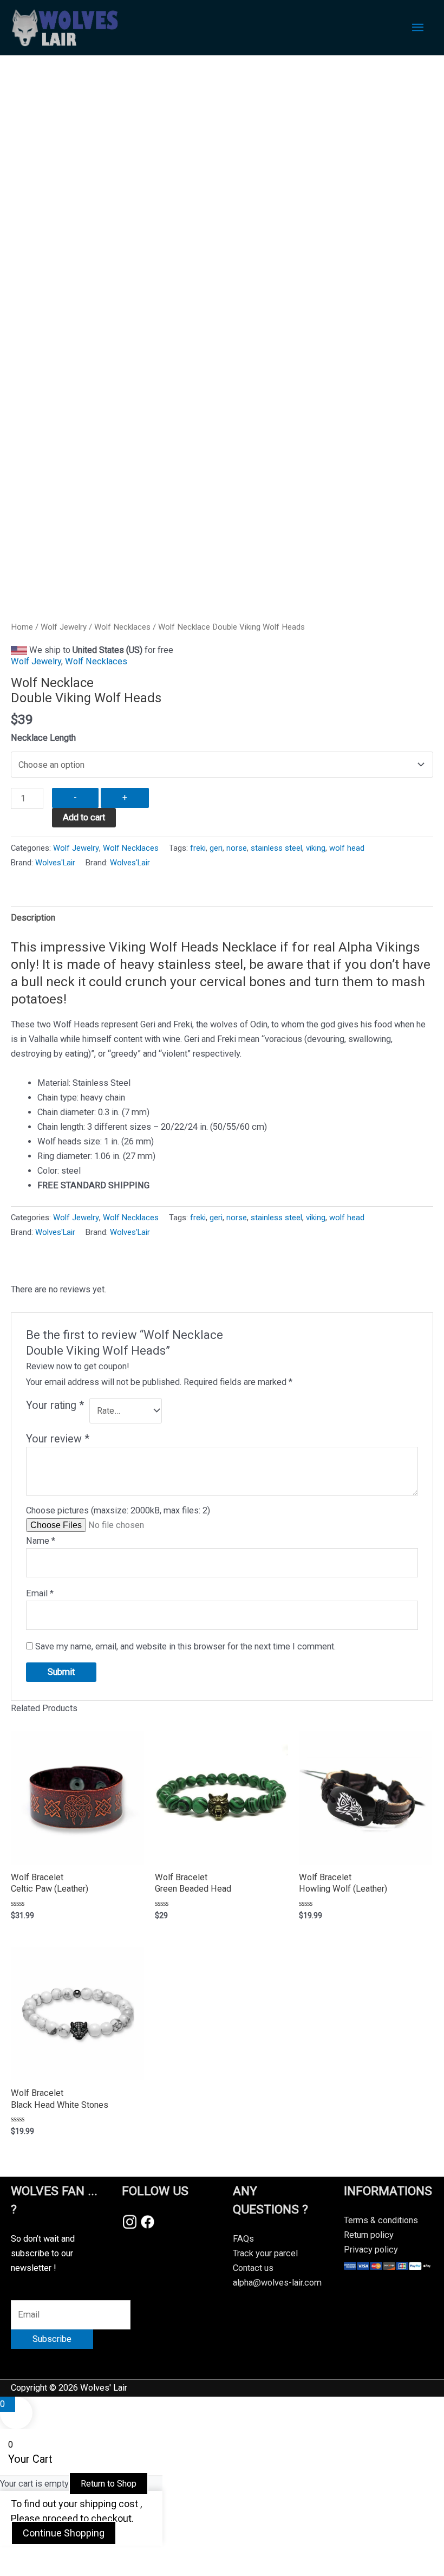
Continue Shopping (64, 2533)
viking (316, 848)
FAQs (243, 2239)
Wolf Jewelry (64, 627)
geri (216, 848)
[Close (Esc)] (158, 2556)
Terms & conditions (381, 2220)
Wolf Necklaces (122, 627)
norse (237, 848)
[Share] (113, 2556)
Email (40, 1593)
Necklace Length (43, 738)
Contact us (253, 2268)
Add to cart (84, 817)
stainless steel (276, 848)
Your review (58, 1439)
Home (22, 627)
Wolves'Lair (55, 863)
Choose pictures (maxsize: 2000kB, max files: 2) (118, 1510)
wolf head (347, 848)
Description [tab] (33, 918)
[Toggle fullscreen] (67, 2556)
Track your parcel (265, 2253)
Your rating (55, 1405)
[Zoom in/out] (22, 2556)
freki (198, 848)
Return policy (369, 2235)
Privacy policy (371, 2250)
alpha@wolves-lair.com (277, 2283)
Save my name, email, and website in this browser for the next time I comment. (185, 1646)
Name (41, 1541)
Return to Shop (109, 2484)
